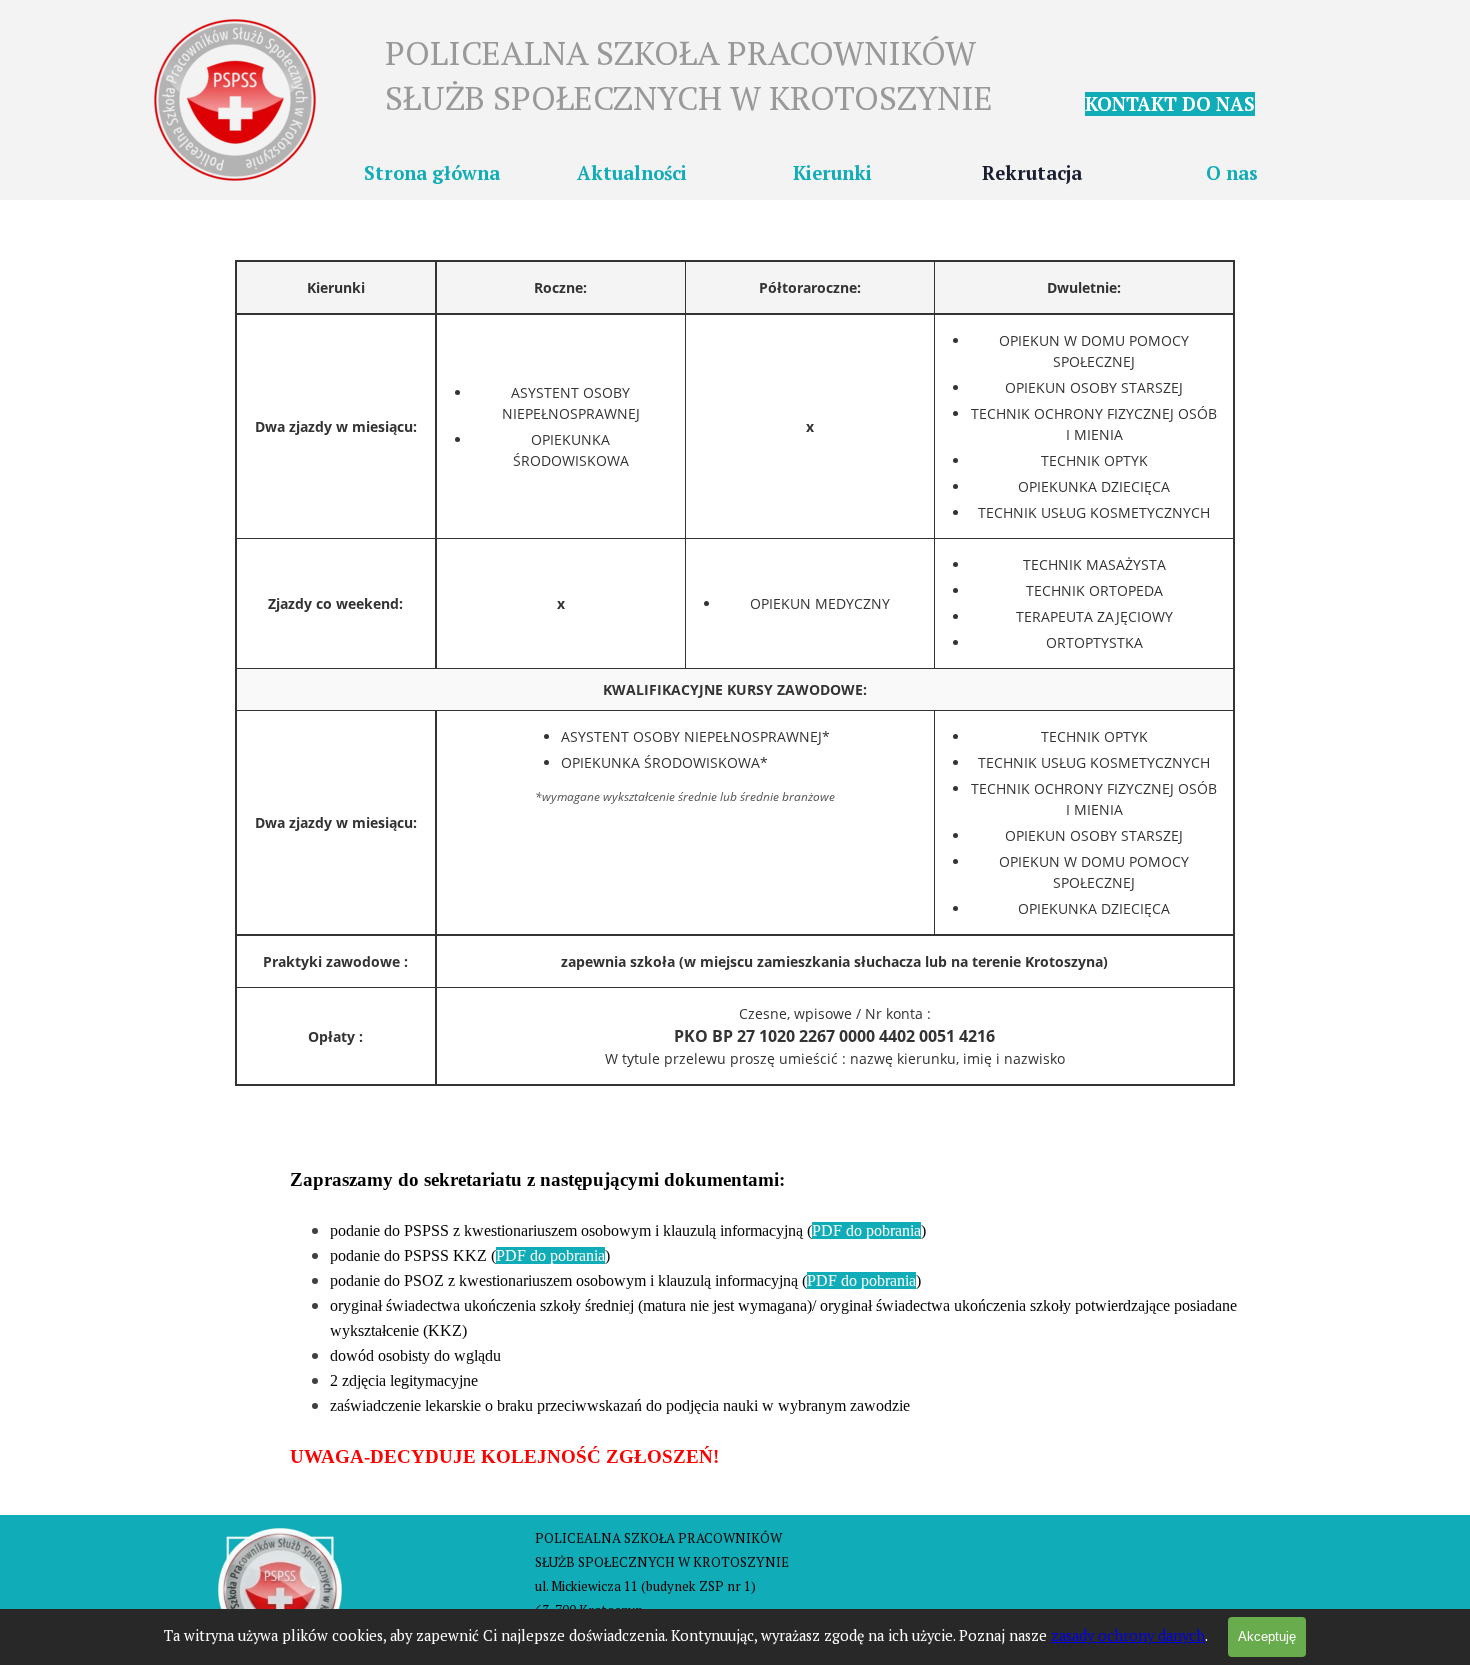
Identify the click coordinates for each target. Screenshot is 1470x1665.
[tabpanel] (1195, 104)
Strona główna (432, 173)
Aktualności (632, 173)
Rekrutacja (1032, 173)
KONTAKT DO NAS (1170, 104)
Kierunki (832, 173)
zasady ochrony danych (1128, 1635)
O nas (1232, 173)
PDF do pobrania (866, 1230)
